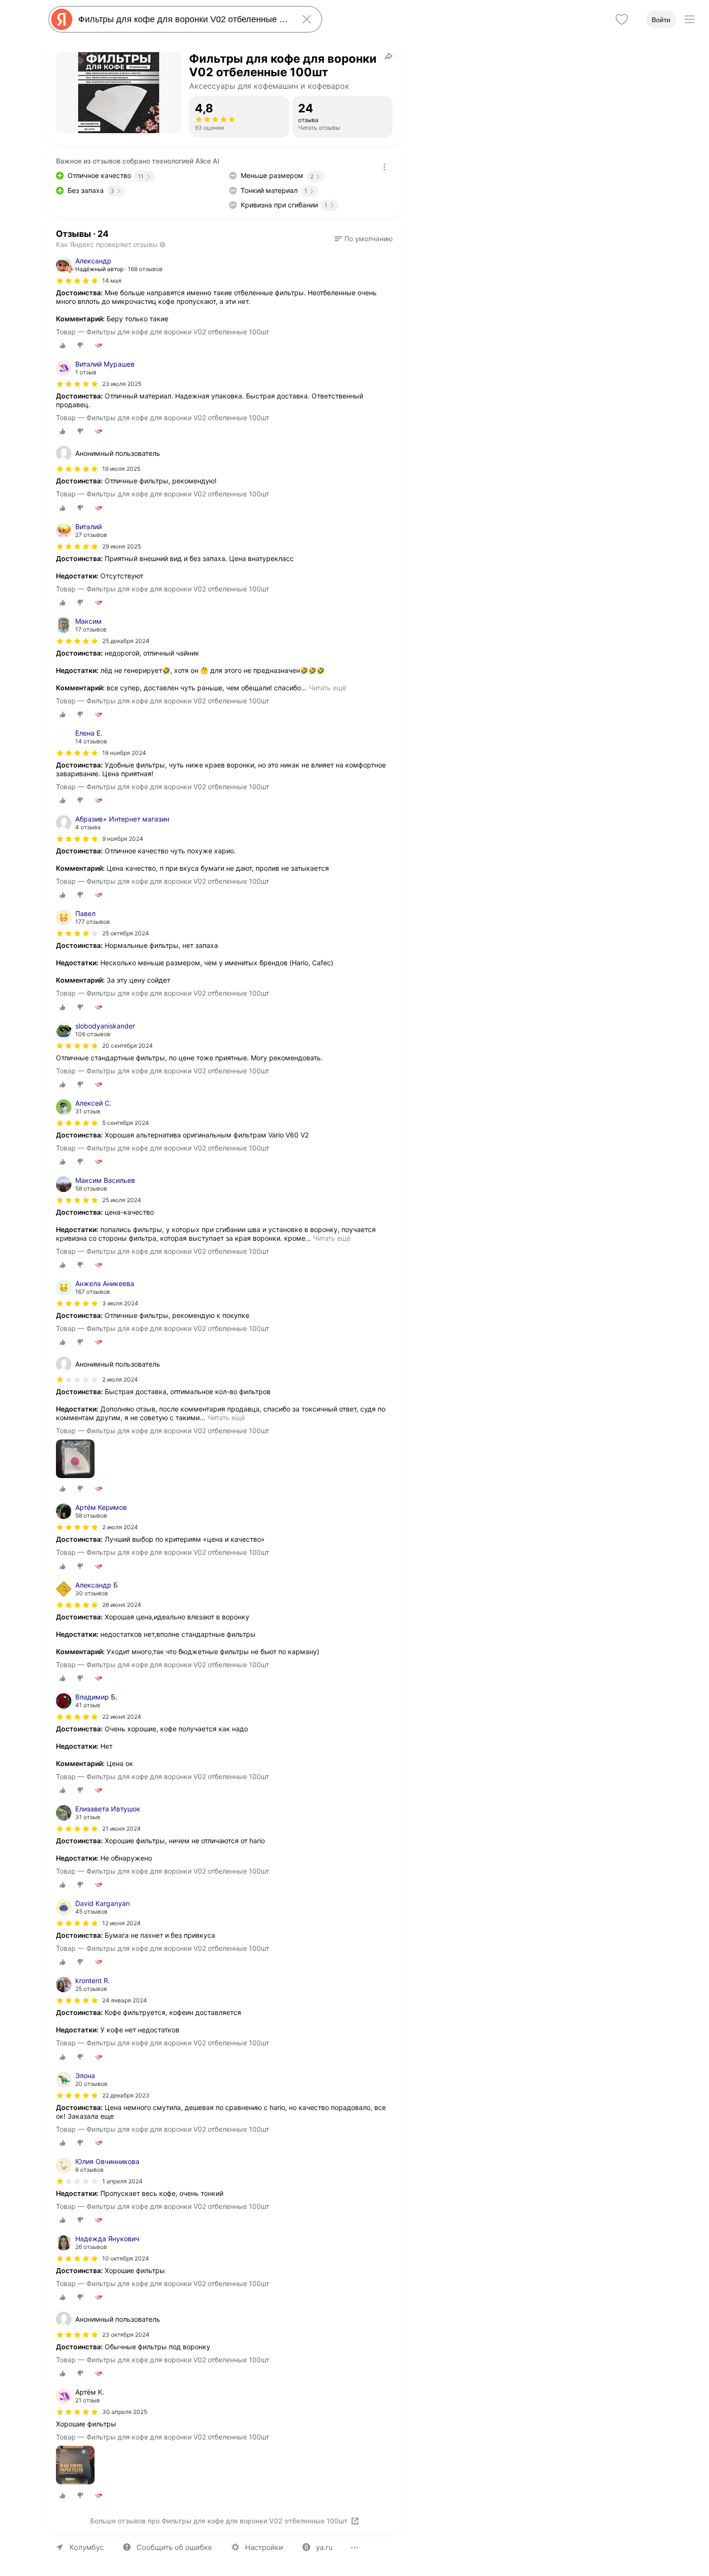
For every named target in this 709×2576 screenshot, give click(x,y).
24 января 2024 (125, 2000)
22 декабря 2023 (126, 2095)
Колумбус (87, 2547)
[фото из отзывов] (75, 1459)
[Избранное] (622, 19)
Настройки (264, 2547)
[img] (77, 281)
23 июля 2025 (122, 384)
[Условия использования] (384, 167)
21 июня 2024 (122, 1829)
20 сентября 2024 (128, 1046)
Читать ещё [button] (327, 688)
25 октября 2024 (126, 933)
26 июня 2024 (122, 1605)
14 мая (112, 281)
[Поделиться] (389, 56)
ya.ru (324, 2547)
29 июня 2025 (122, 546)
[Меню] (690, 19)
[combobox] (183, 19)
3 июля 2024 (120, 1303)
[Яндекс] (62, 19)
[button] (364, 239)
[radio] (63, 345)
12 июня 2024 (122, 1923)
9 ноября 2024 (123, 839)
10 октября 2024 (126, 2258)
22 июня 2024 (122, 1717)
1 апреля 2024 (123, 2181)
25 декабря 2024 (126, 641)
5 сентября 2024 (126, 1123)
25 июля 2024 (122, 1200)
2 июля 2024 (120, 1527)
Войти (661, 20)
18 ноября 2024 (124, 753)
